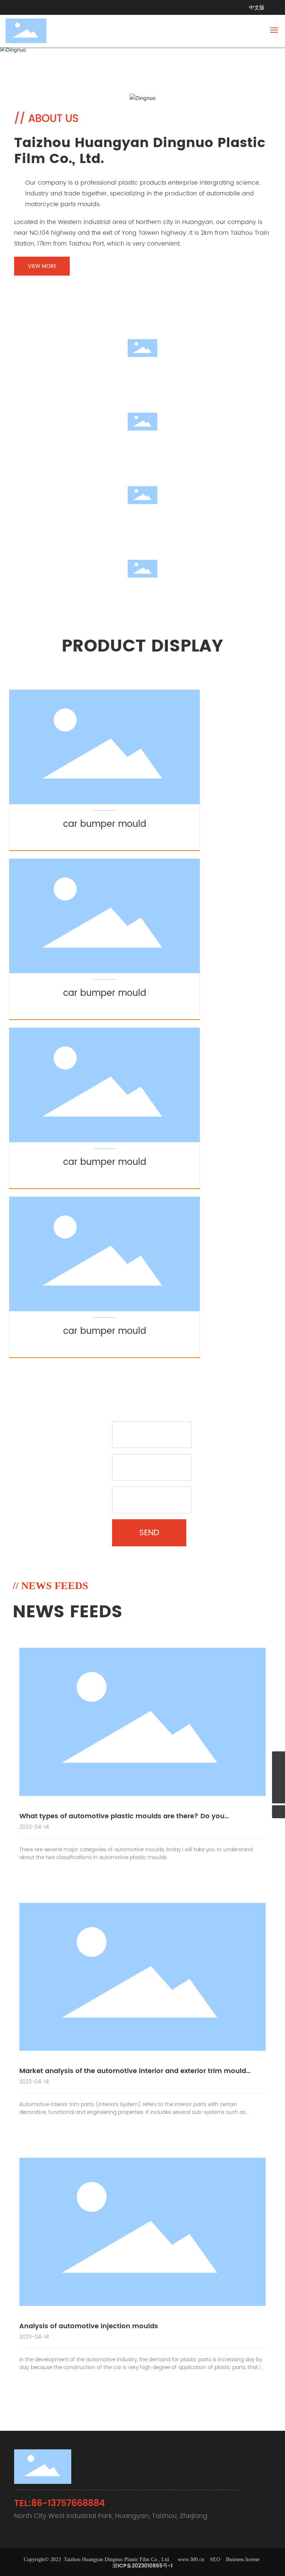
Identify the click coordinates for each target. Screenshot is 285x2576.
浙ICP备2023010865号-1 (142, 2566)
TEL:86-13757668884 (60, 2504)
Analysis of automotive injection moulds (89, 2326)
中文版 (257, 8)
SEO (216, 2559)
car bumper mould (105, 824)
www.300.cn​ (191, 2559)
